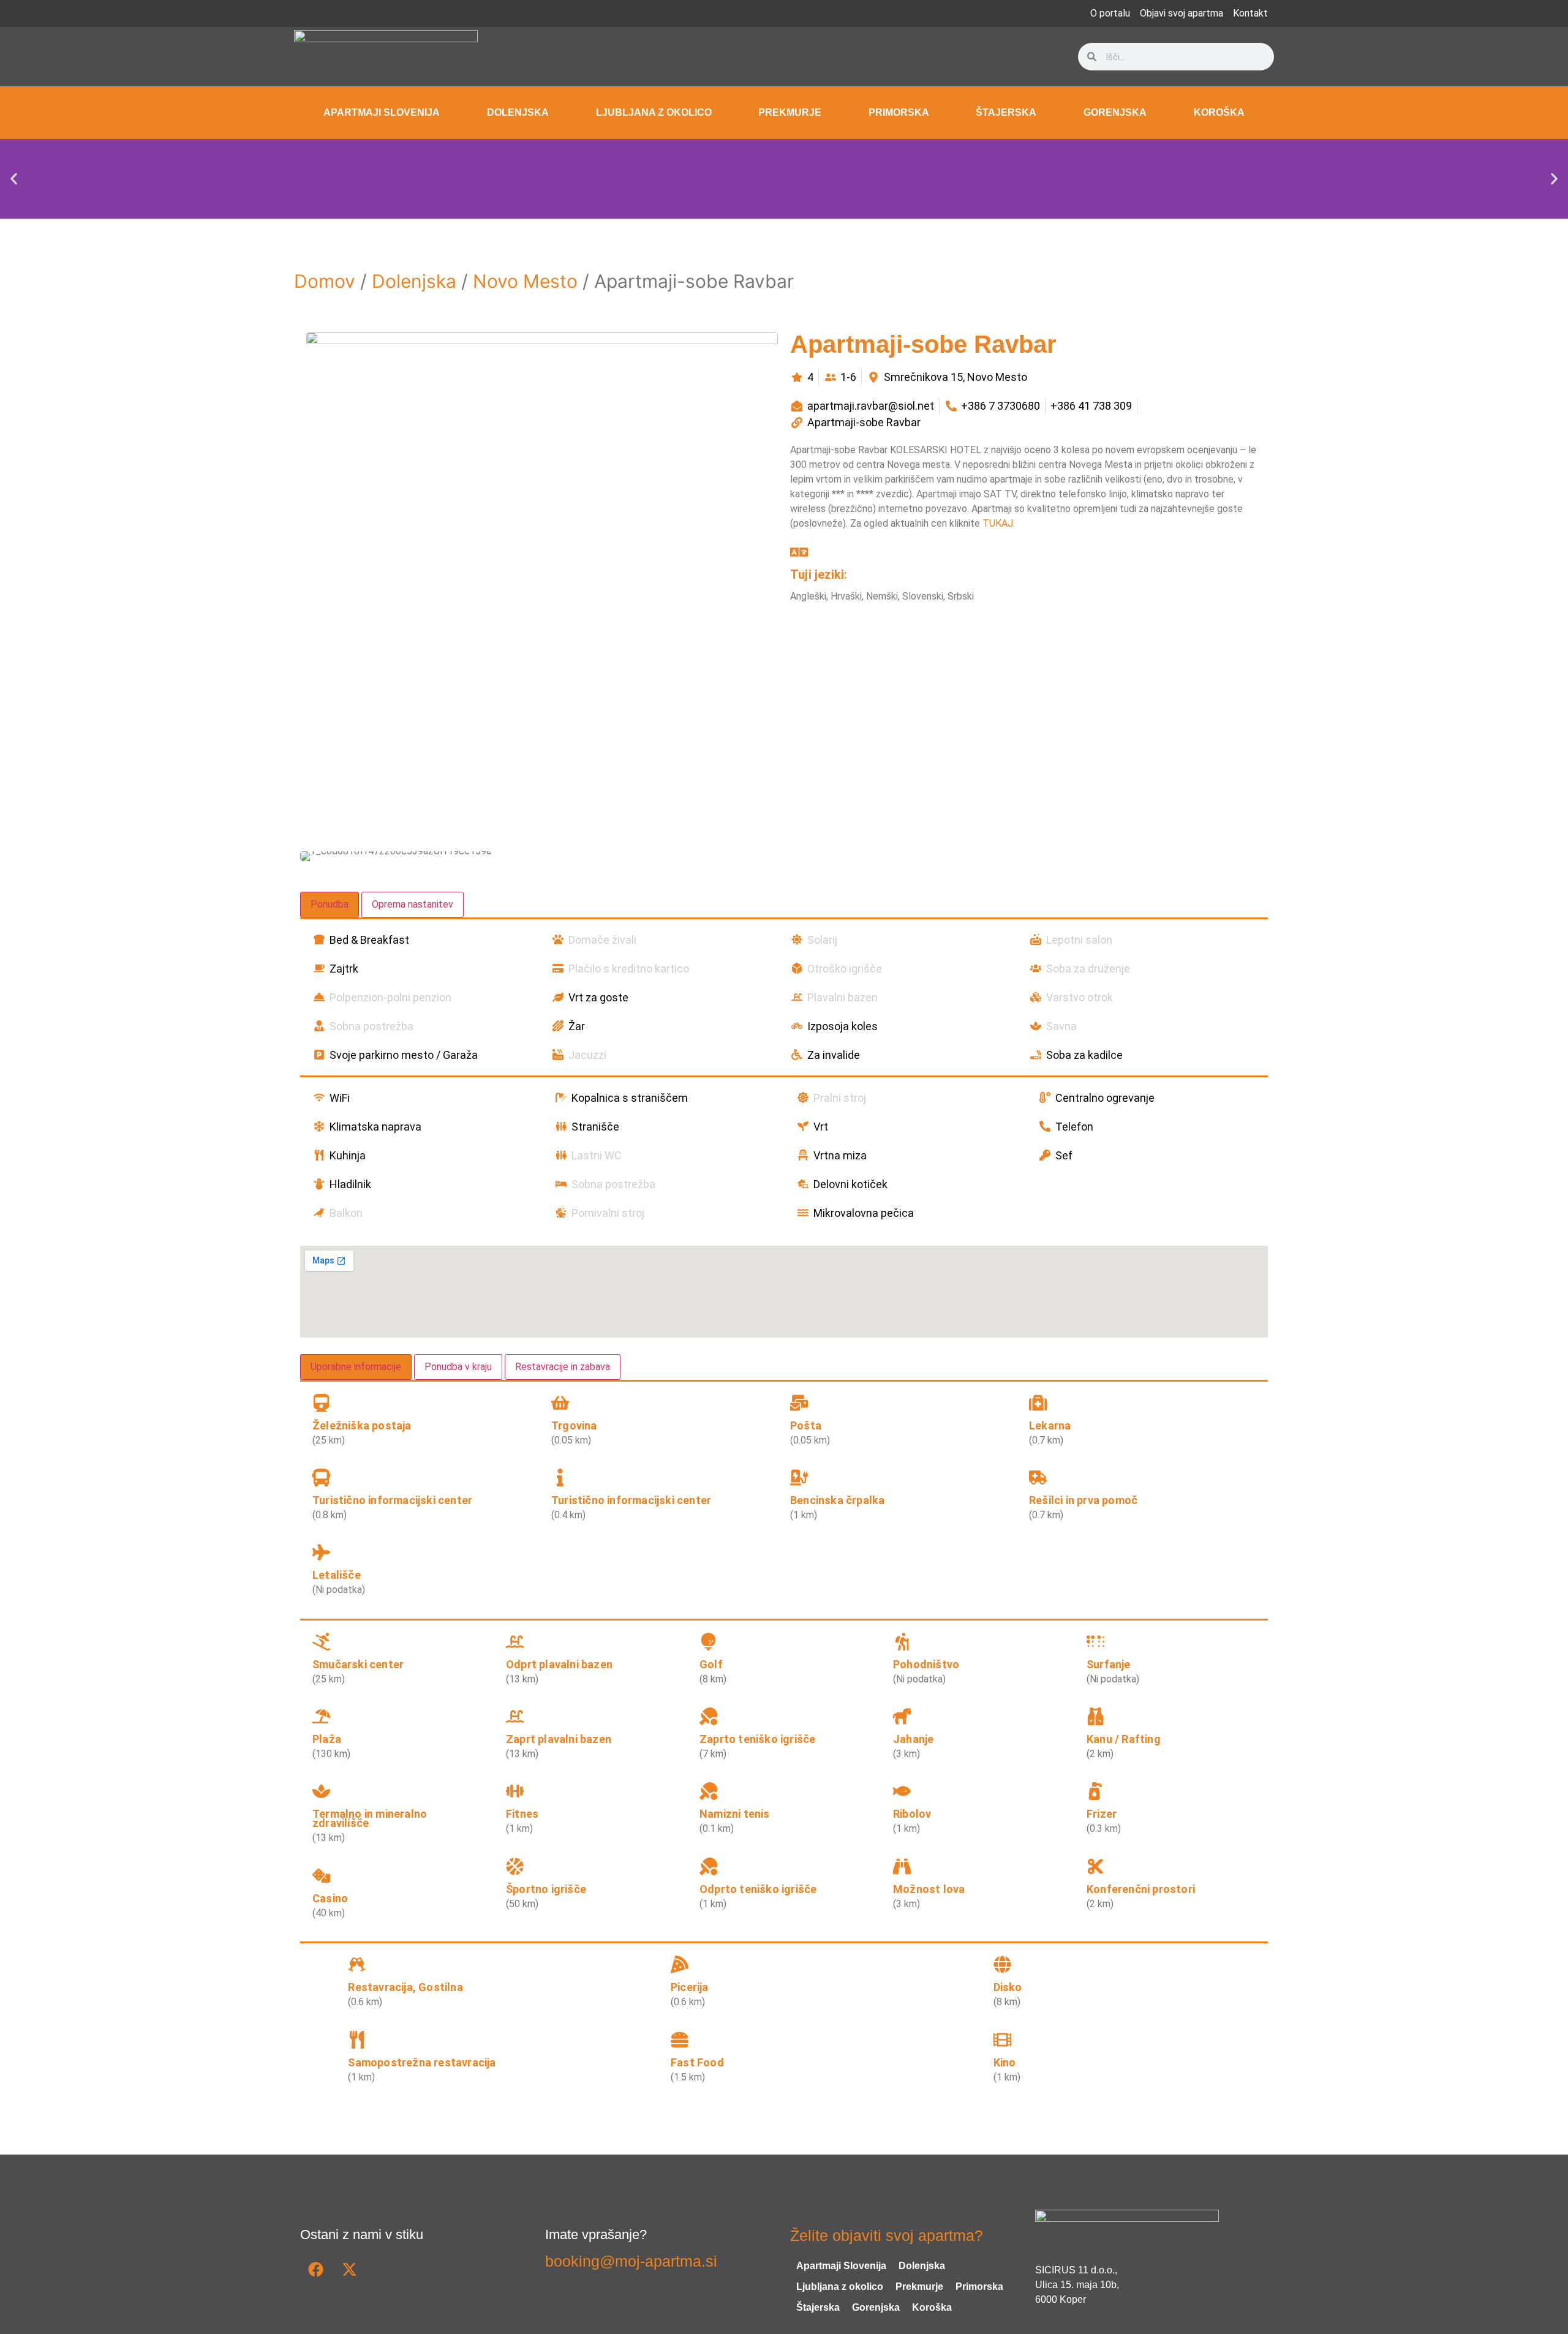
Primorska (899, 112)
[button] (14, 179)
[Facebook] (315, 2269)
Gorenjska (1115, 112)
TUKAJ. (999, 523)
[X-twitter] (349, 2269)
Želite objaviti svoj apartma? (887, 2235)
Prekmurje (790, 112)
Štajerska (1006, 112)
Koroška (1219, 112)
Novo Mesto (525, 281)
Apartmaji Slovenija (382, 112)
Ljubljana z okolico (654, 112)
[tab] (330, 905)
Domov (325, 281)
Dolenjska (518, 112)
